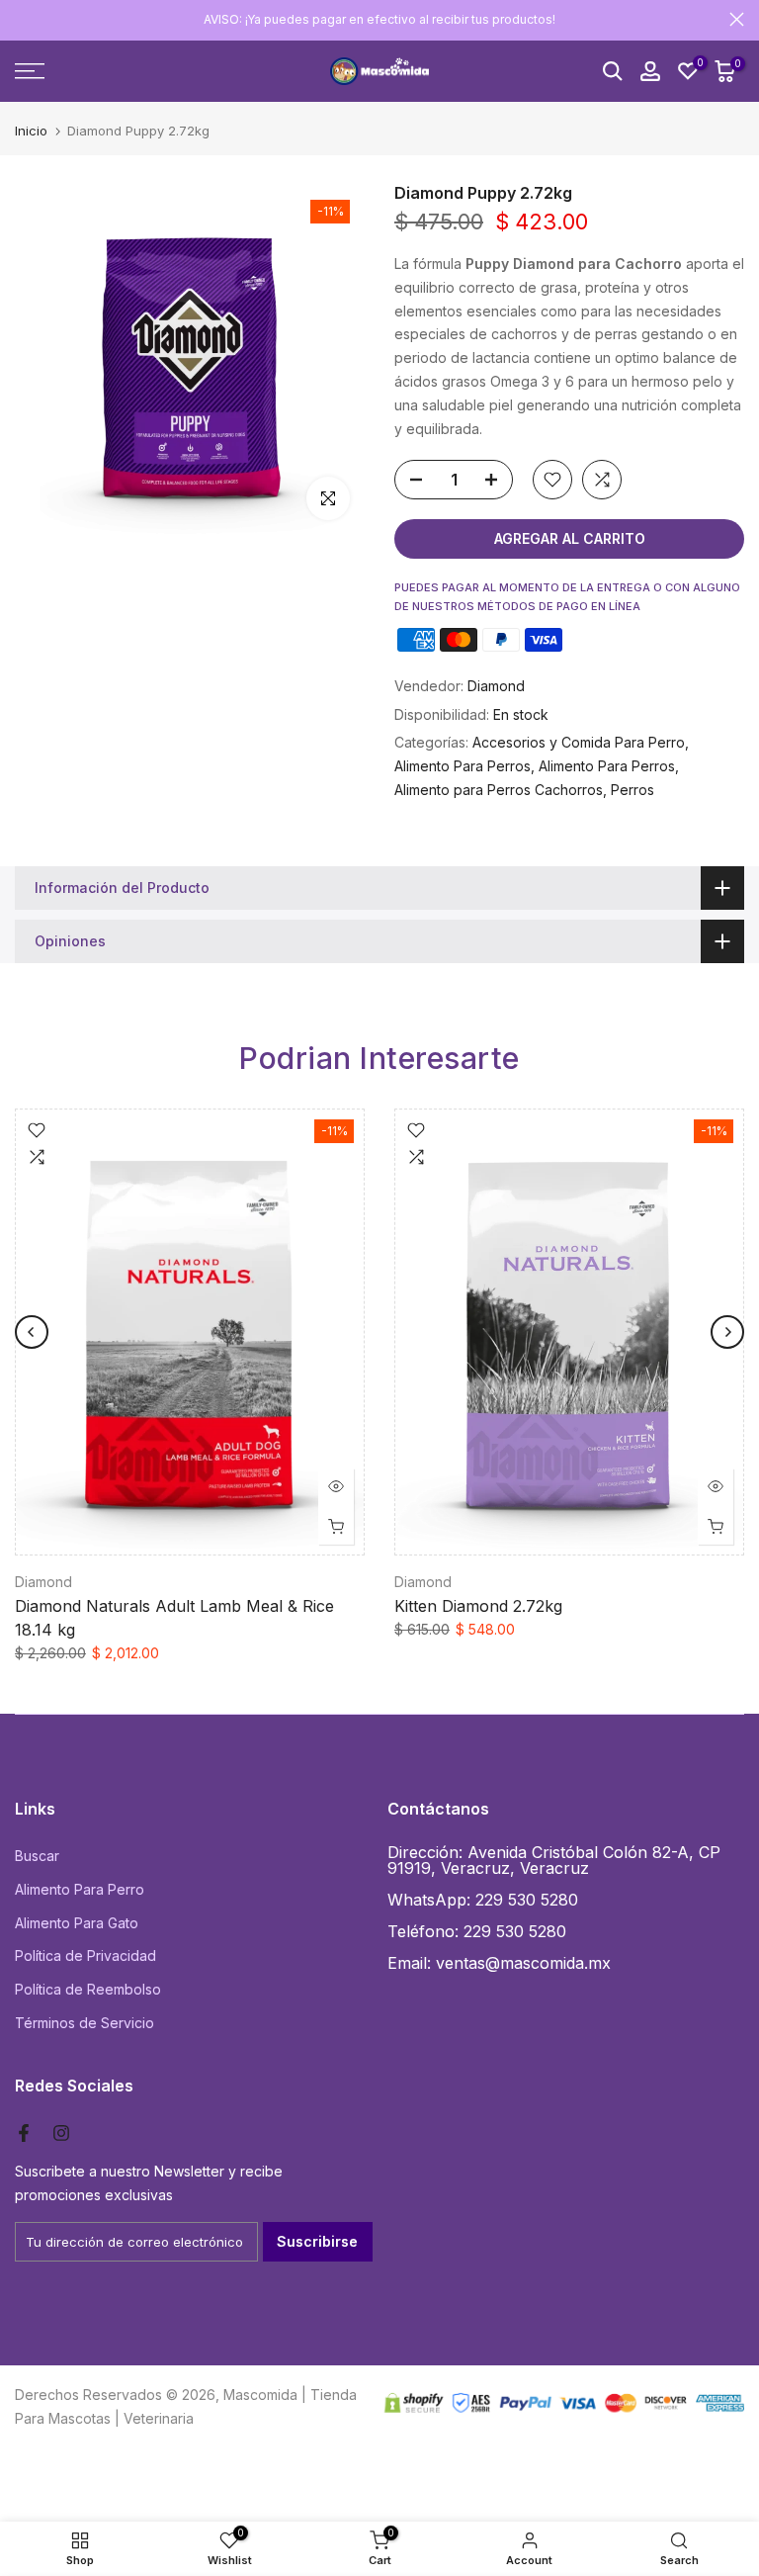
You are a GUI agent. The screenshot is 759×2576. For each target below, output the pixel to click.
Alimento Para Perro (80, 1889)
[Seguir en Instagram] (61, 2133)
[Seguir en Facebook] (24, 2133)
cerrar (22, 19)
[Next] (727, 1332)
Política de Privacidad (85, 1955)
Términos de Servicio (84, 2023)
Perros (632, 790)
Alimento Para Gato (77, 1923)
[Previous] (32, 1332)
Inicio (31, 131)
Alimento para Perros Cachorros (499, 790)
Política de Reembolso (88, 1989)
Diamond (496, 686)
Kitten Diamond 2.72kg (478, 1605)
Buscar (37, 1856)
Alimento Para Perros (463, 766)
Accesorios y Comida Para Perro (579, 742)
